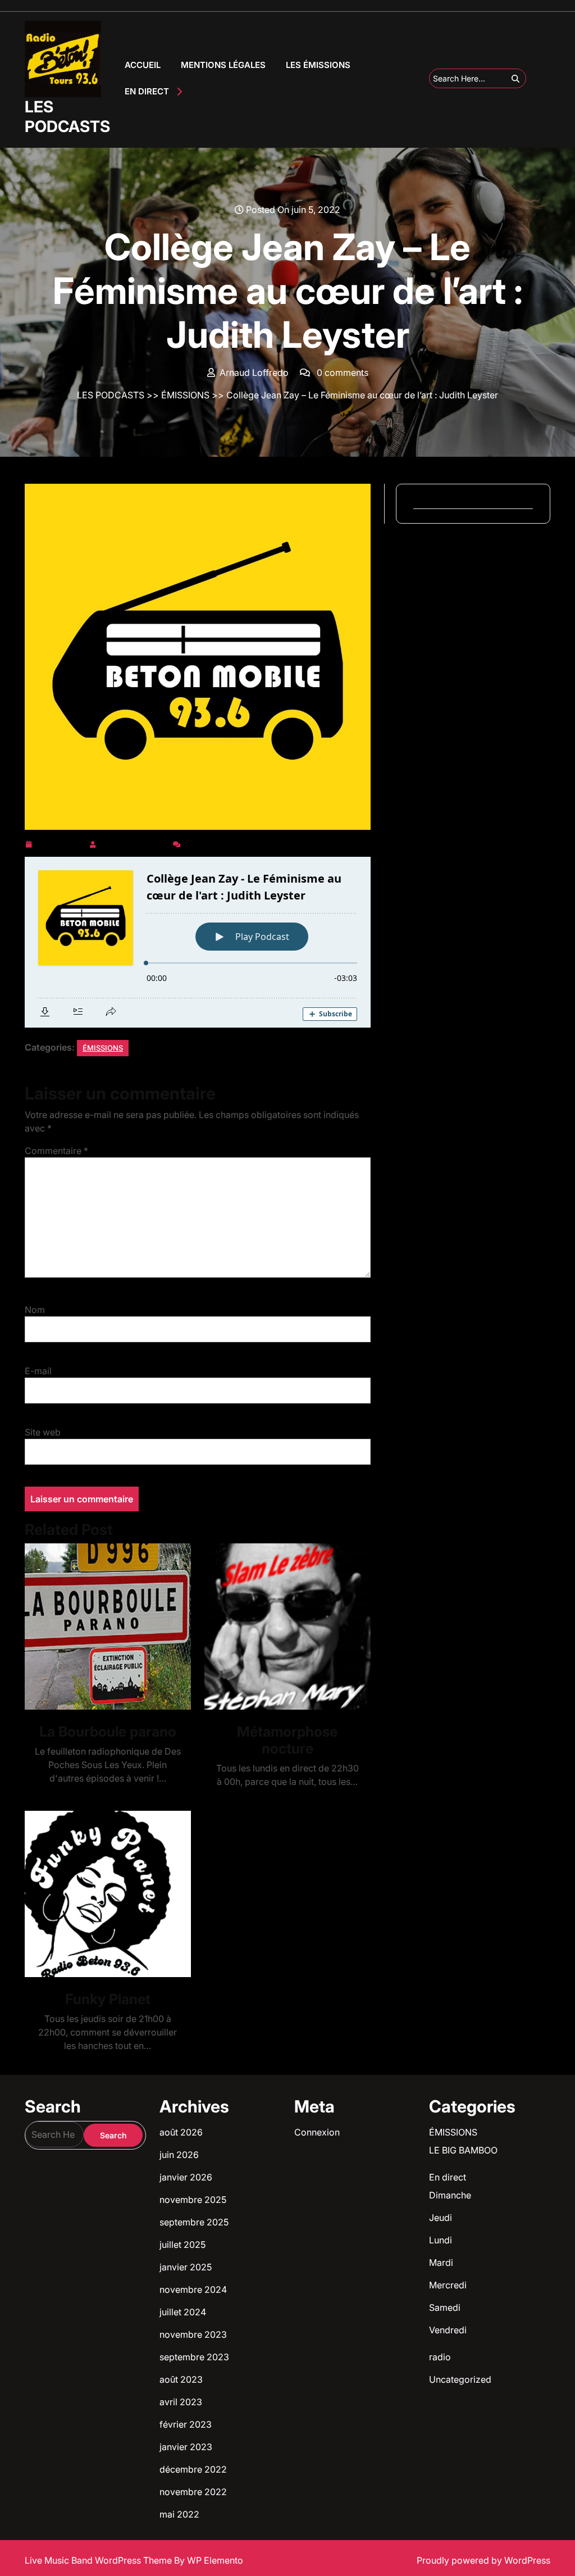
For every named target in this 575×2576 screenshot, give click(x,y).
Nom (35, 1310)
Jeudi (441, 2218)
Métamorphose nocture (287, 1740)
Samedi (445, 2307)
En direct (448, 2177)
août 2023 (181, 2379)
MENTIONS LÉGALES (223, 65)
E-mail (38, 1371)
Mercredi (448, 2285)
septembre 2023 (194, 2357)
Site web (43, 1432)
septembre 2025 (194, 2222)
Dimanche (450, 2195)
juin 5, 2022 (60, 842)
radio (440, 2357)
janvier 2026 (186, 2177)
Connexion (317, 2132)
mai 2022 (179, 2514)
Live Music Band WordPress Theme (99, 2560)
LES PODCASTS (67, 117)
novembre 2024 (193, 2289)
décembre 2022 (193, 2469)
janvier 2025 (186, 2267)
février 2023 (186, 2424)
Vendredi (448, 2330)
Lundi (441, 2240)
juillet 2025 (182, 2245)
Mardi (441, 2262)
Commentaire (56, 1151)
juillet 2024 (183, 2312)
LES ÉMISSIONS (318, 65)
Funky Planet (108, 1999)
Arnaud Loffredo (134, 842)
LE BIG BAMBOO (463, 2150)
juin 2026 (179, 2155)
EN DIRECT (147, 91)
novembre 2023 (193, 2334)
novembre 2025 (193, 2200)
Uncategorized (460, 2379)
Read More (103, 1627)
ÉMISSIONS (185, 395)
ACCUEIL (143, 65)
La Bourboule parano (108, 1732)
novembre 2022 (193, 2492)
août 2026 (181, 2132)
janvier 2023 (186, 2447)
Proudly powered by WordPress (483, 2560)
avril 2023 (181, 2402)
